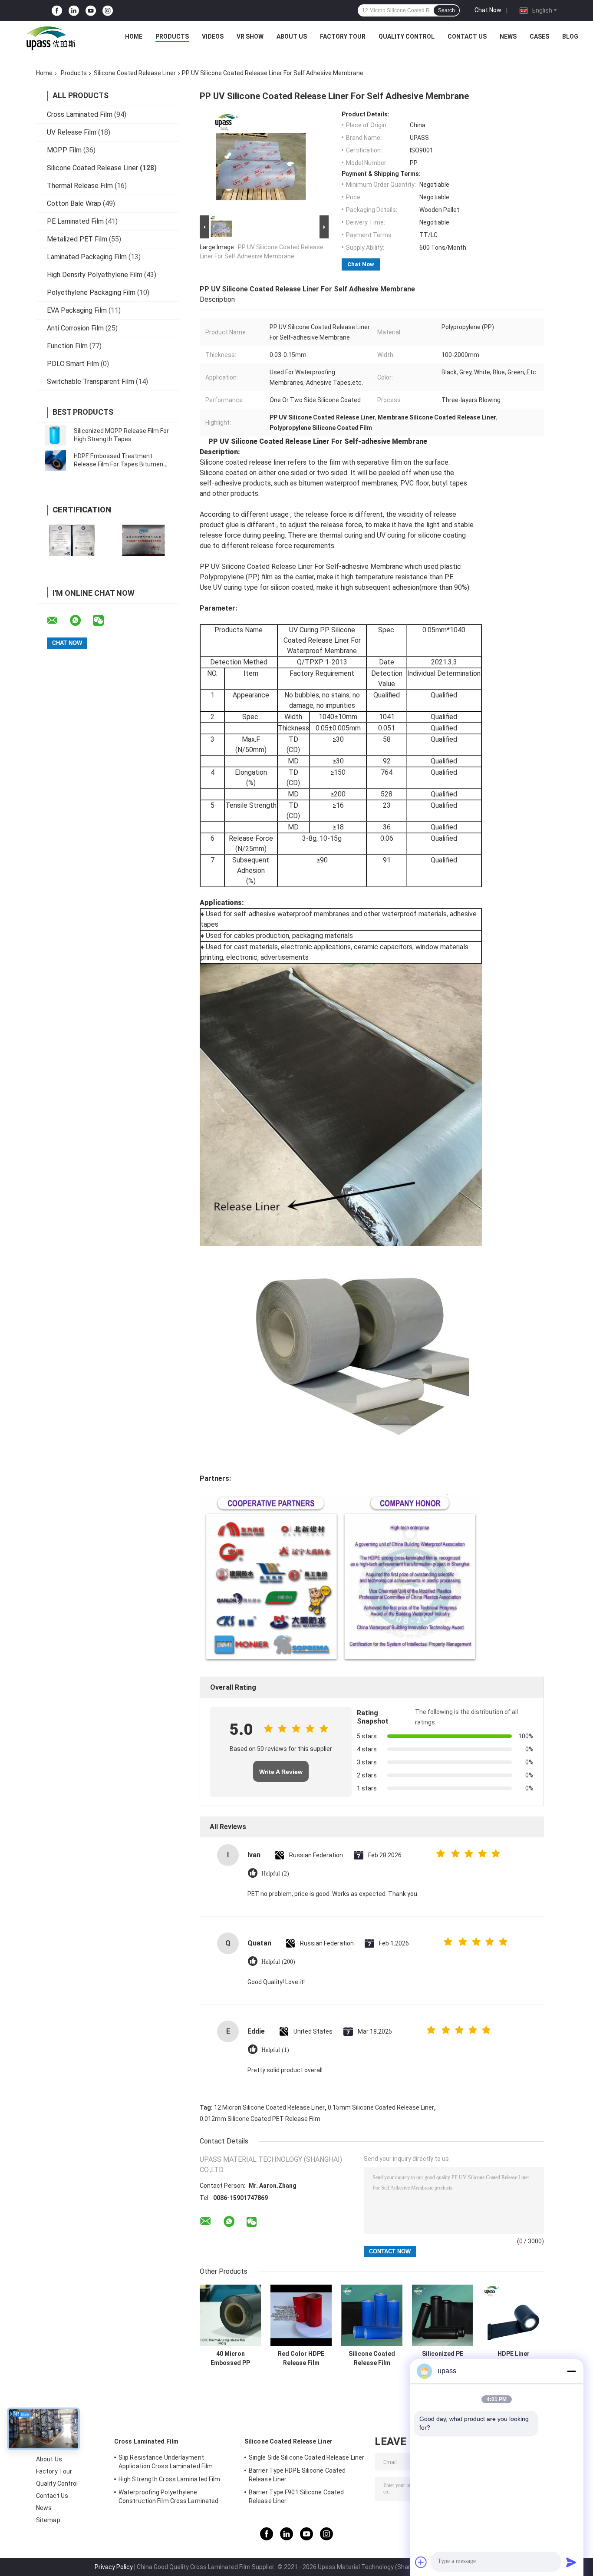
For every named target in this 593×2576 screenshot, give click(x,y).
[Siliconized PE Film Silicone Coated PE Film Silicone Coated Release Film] (443, 2315)
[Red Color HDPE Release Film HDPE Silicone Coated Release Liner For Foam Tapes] (301, 2315)
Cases (539, 36)
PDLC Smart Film (73, 364)
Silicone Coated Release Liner (135, 73)
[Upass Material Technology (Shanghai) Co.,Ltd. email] (58, 621)
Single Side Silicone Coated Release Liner (306, 2457)
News (508, 36)
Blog (570, 36)
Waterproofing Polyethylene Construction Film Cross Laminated (168, 2497)
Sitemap (48, 2520)
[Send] (571, 2562)
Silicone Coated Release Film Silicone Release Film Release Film (372, 2358)
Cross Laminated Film (80, 114)
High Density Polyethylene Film (95, 275)
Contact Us (467, 36)
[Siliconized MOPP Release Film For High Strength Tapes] (56, 435)
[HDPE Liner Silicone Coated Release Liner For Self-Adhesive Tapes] (513, 2315)
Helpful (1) (275, 2050)
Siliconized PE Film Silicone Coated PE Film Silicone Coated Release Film (443, 2358)
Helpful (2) (275, 1874)
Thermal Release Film (80, 186)
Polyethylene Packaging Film (91, 292)
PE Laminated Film (75, 221)
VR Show (250, 36)
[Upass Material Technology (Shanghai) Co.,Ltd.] (50, 39)
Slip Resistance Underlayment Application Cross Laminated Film (166, 2462)
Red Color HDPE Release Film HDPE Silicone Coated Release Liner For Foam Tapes (301, 2358)
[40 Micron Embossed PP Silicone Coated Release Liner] (230, 2315)
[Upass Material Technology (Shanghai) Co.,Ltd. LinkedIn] (74, 11)
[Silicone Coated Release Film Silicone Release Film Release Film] (372, 2315)
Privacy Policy (114, 2567)
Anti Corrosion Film (75, 328)
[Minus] (571, 2371)
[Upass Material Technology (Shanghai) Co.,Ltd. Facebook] (57, 11)
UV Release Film (72, 132)
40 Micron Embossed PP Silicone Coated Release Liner (230, 2358)
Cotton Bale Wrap (74, 203)
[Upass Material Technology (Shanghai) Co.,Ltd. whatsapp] (81, 621)
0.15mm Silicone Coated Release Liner (381, 2107)
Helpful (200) (278, 1962)
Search (446, 10)
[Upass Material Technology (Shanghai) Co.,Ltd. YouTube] (91, 11)
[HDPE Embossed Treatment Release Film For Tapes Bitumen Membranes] (56, 460)
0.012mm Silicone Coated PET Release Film (260, 2119)
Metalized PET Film (77, 239)
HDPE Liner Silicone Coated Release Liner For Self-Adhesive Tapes (514, 2358)
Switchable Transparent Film (91, 381)
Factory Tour (343, 36)
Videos (213, 36)
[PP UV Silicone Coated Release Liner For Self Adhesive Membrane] (260, 162)
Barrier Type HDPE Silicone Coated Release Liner (297, 2475)
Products (172, 36)
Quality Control (407, 36)
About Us (292, 36)
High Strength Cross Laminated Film (169, 2479)
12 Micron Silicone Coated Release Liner (269, 2107)
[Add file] (421, 2562)
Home (134, 36)
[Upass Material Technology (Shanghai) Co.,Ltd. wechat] (104, 621)
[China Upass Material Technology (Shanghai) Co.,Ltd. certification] (72, 540)
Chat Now (488, 10)
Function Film (67, 346)
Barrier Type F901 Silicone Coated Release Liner (296, 2497)
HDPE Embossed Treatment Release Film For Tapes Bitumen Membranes (119, 464)
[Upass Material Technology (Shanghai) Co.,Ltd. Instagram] (108, 11)
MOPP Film (64, 150)
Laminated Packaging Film (87, 257)
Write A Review (281, 1772)
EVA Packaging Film (77, 310)
